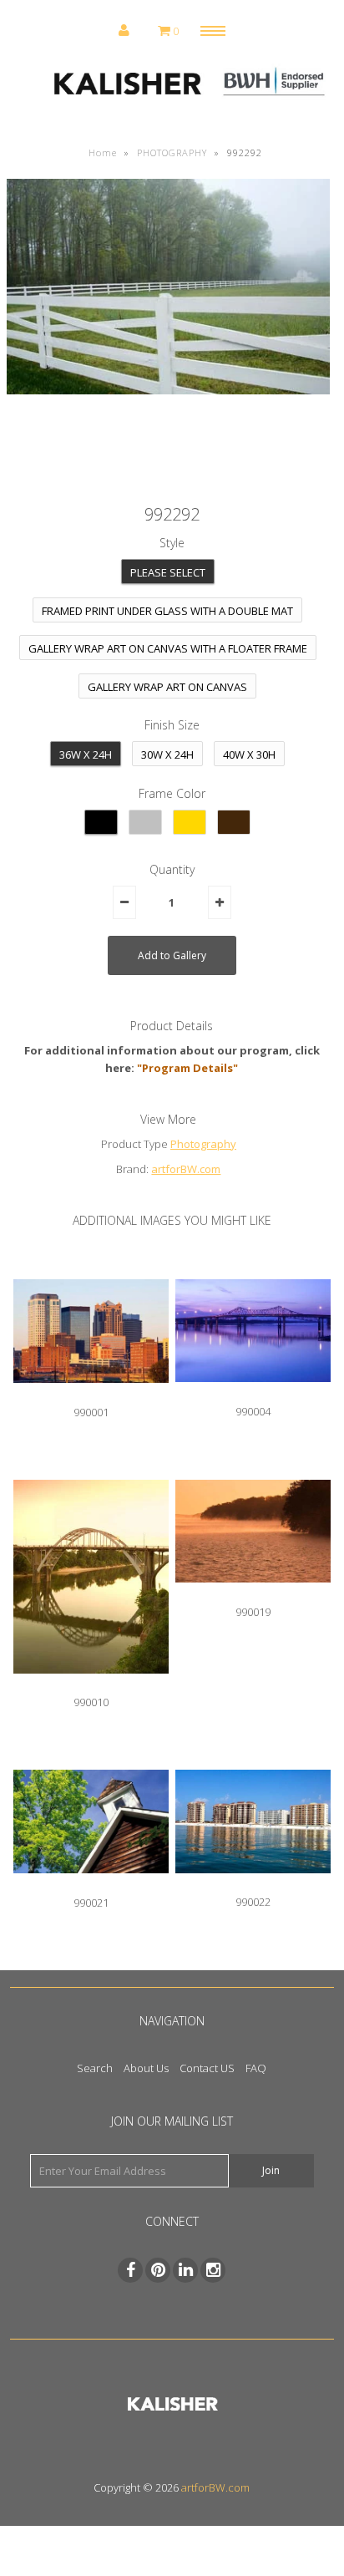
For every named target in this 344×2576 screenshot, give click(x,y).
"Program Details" (187, 1068)
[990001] (91, 1395)
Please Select (168, 572)
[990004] (253, 1395)
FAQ (256, 2068)
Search (95, 2068)
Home (103, 152)
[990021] (91, 1886)
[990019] (253, 1595)
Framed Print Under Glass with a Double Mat (167, 611)
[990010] (91, 1686)
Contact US (207, 2068)
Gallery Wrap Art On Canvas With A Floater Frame (168, 648)
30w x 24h (167, 755)
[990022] (253, 1886)
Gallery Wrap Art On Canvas (167, 687)
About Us (146, 2068)
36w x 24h (86, 755)
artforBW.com (186, 1169)
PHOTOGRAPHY (172, 152)
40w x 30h (249, 755)
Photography (203, 1144)
